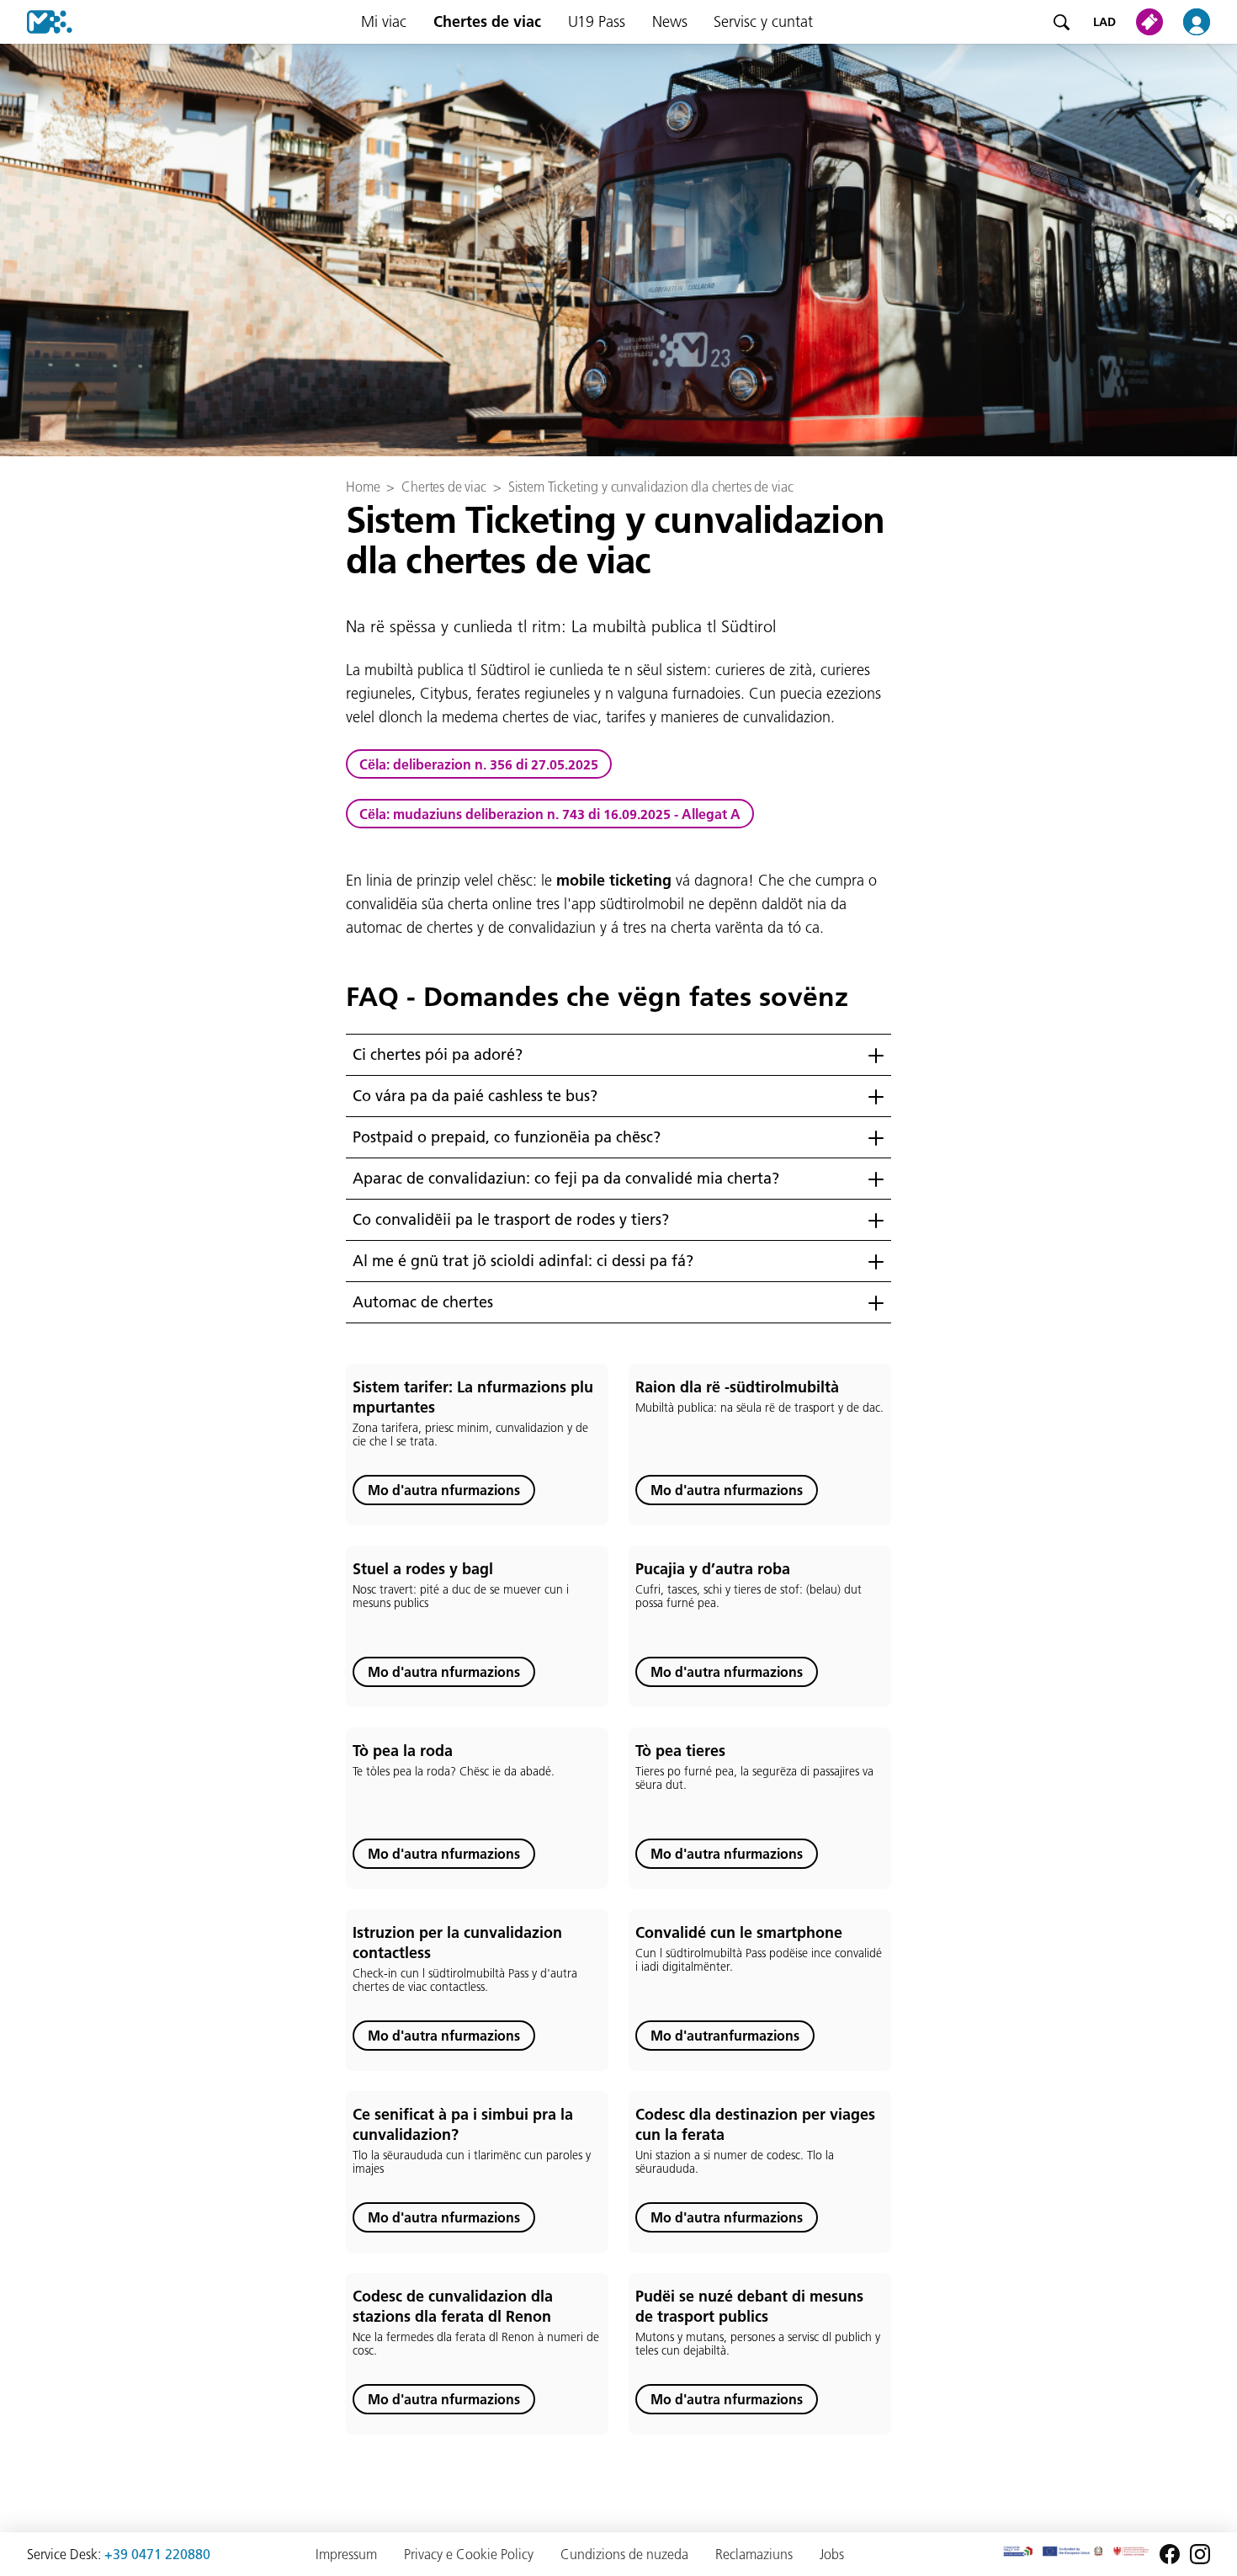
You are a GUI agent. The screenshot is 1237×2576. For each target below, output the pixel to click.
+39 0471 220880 (157, 2554)
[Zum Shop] (1153, 22)
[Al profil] (1207, 22)
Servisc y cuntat (763, 21)
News (670, 21)
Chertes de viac (487, 21)
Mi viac (384, 21)
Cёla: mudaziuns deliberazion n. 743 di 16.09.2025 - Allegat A (550, 814)
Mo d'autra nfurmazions (444, 1490)
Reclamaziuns (754, 2554)
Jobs (832, 2554)
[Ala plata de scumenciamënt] (36, 22)
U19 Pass (597, 21)
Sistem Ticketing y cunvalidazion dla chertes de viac (651, 487)
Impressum (346, 2554)
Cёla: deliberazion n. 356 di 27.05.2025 (479, 764)
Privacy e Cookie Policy (469, 2554)
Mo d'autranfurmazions (725, 2036)
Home (363, 487)
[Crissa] (1061, 22)
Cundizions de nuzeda (624, 2554)
